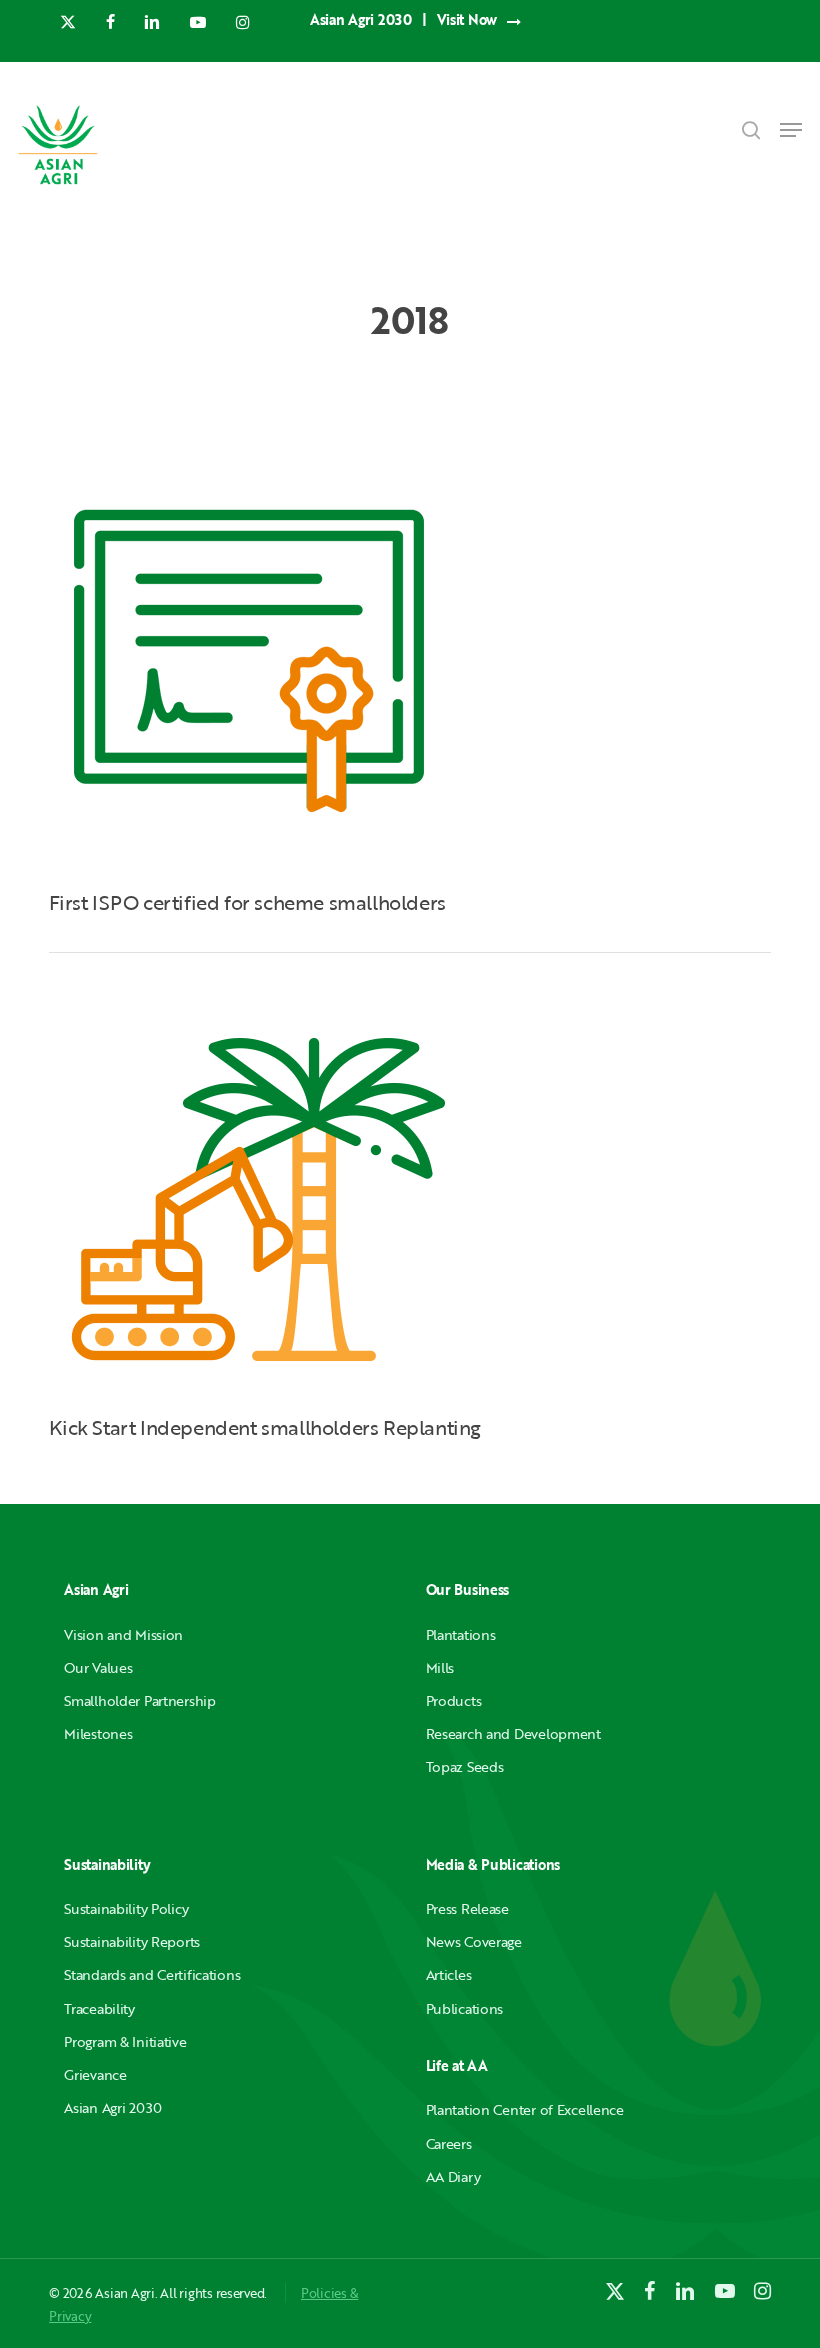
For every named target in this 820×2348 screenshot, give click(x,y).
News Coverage (474, 1941)
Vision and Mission (123, 1634)
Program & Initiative (125, 2041)
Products (454, 1700)
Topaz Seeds (465, 1766)
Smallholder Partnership (140, 1700)
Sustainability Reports (132, 1941)
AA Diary (453, 2176)
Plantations (461, 1634)
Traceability (99, 2008)
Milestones (98, 1733)
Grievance (95, 2074)
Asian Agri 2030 (113, 2107)
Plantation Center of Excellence (525, 2109)
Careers (449, 2143)
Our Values (98, 1667)
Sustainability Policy (126, 1908)
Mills (440, 1667)
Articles (449, 1974)
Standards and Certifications (152, 1974)
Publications (465, 2008)
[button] (791, 130)
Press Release (467, 1908)
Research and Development (513, 1733)
